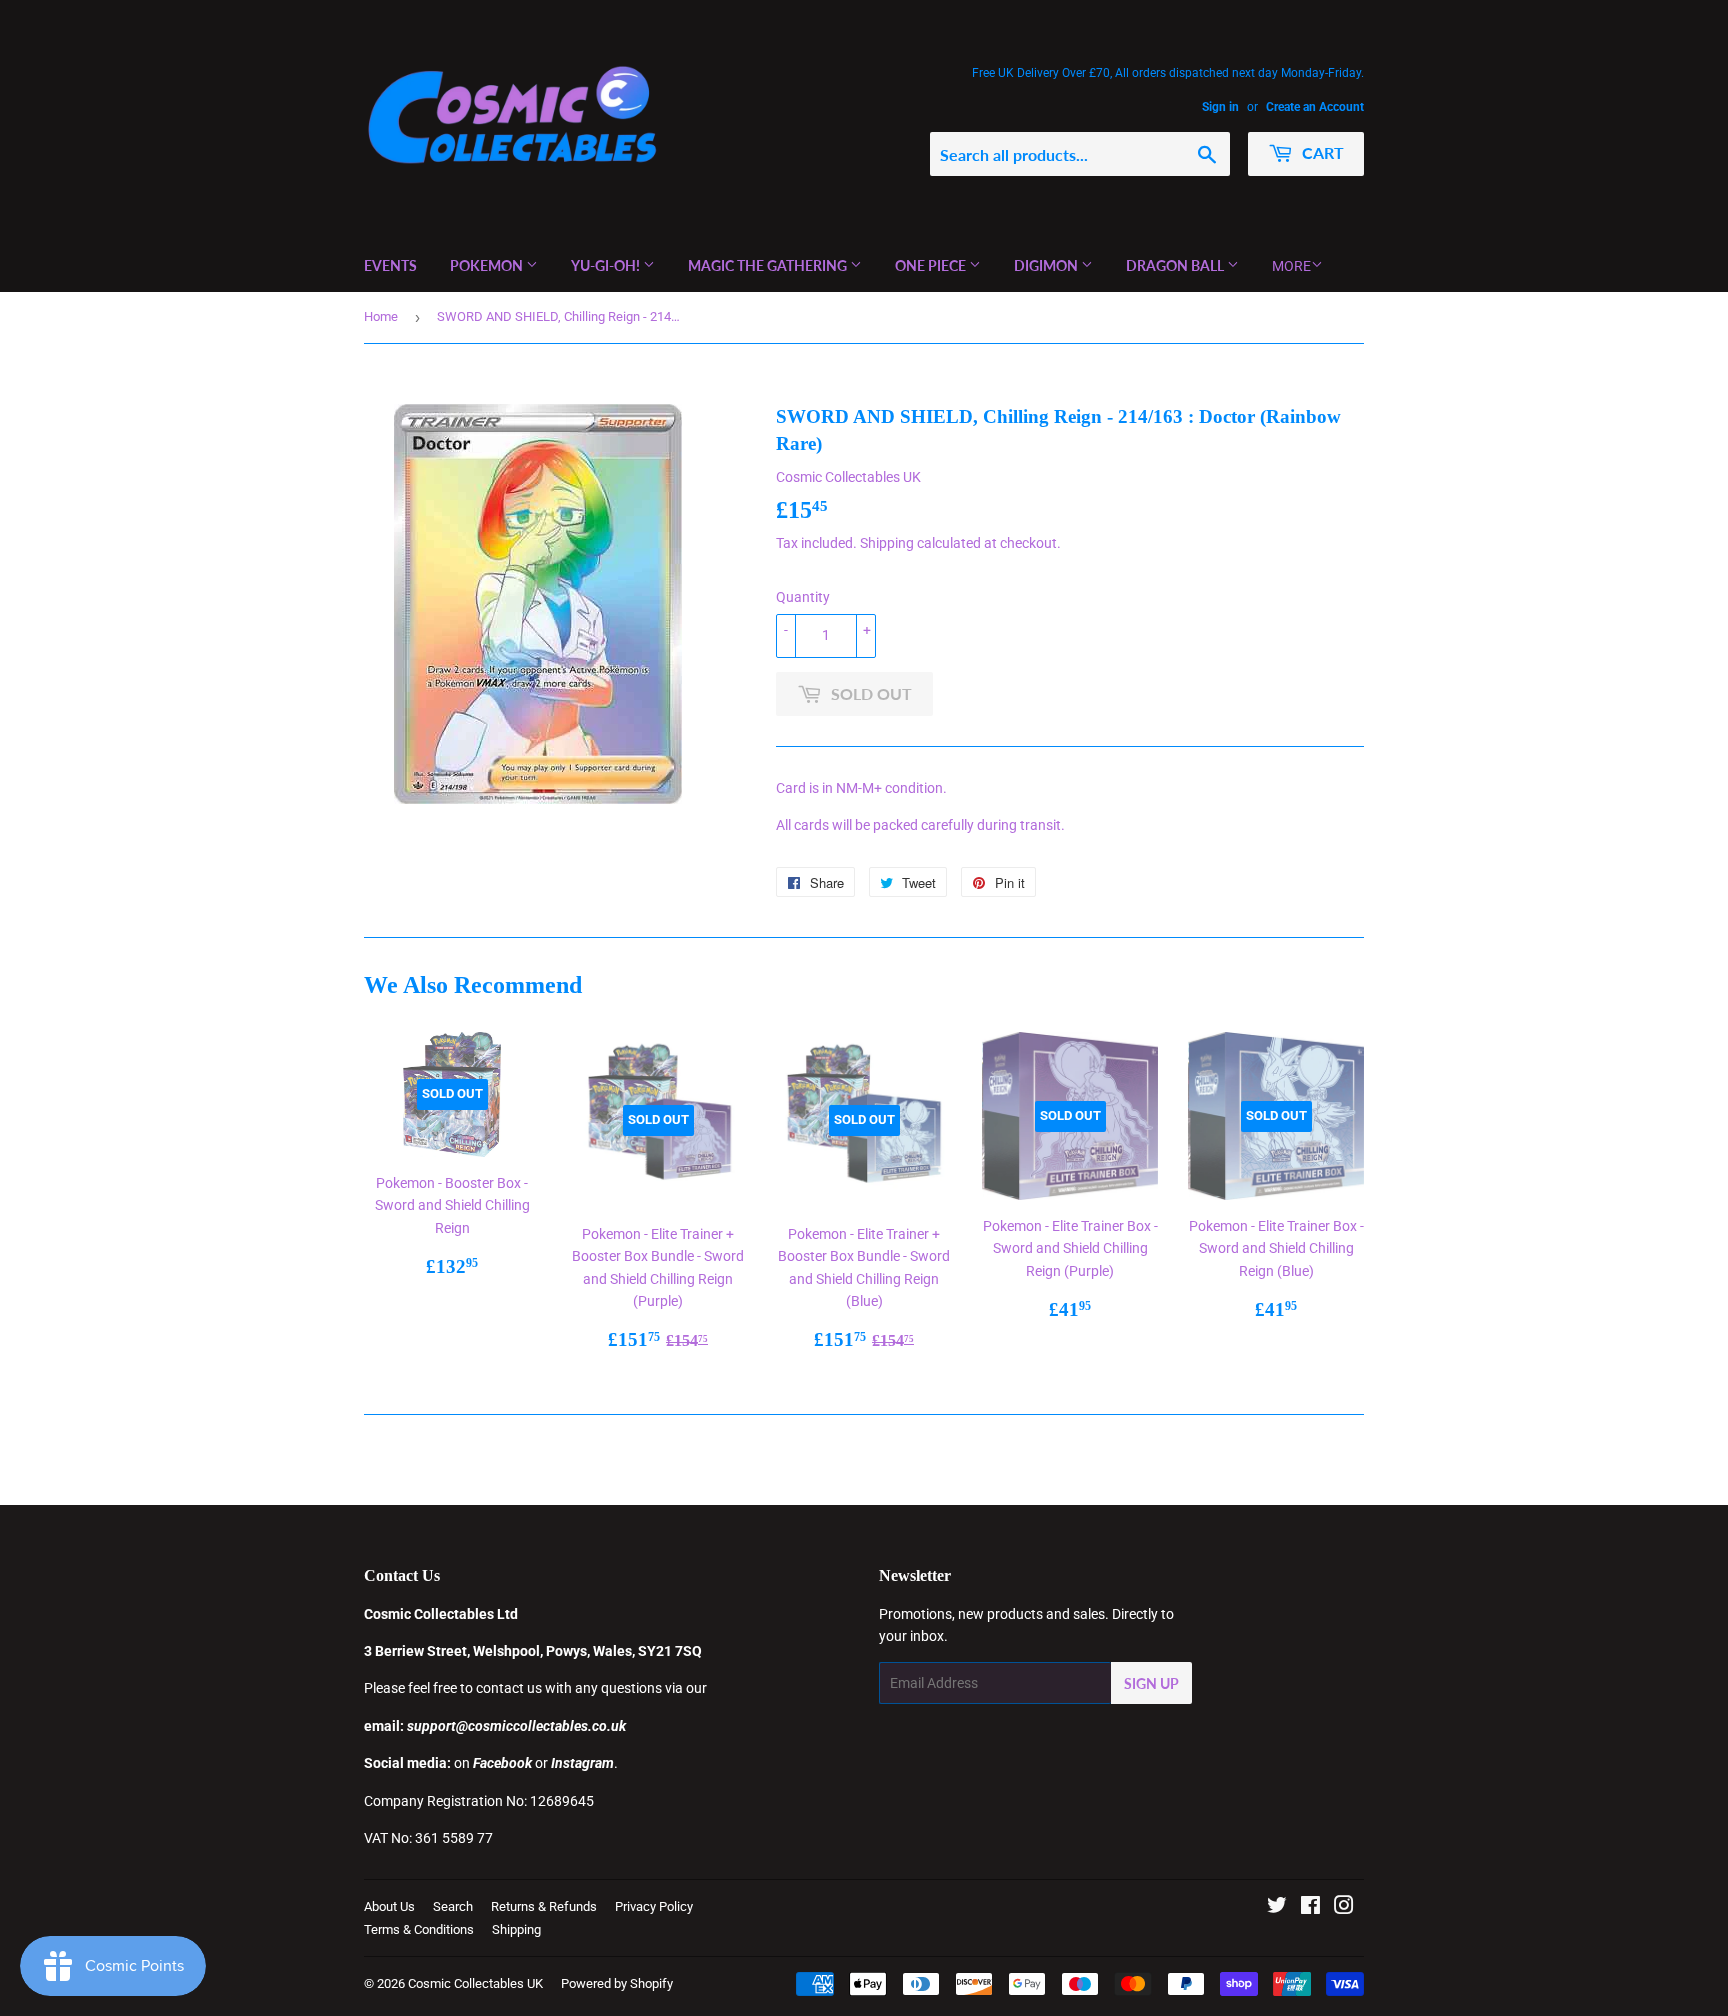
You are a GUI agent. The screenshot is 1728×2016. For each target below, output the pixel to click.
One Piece (932, 265)
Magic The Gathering (769, 265)
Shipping (887, 543)
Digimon (1047, 265)
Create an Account (1315, 107)
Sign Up (1151, 1683)
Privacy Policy (654, 1906)
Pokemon (488, 265)
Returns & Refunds (544, 1906)
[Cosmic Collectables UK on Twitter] (1277, 1908)
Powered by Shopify (617, 1983)
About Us (389, 1906)
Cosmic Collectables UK (475, 1983)
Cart (1321, 152)
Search (453, 1906)
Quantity (803, 597)
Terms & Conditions (419, 1929)
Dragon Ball (1176, 265)
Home (381, 316)
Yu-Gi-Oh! (607, 265)
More (1291, 266)
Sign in (1220, 107)
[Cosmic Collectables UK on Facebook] (1310, 1908)
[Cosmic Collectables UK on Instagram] (1344, 1908)
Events (390, 265)
